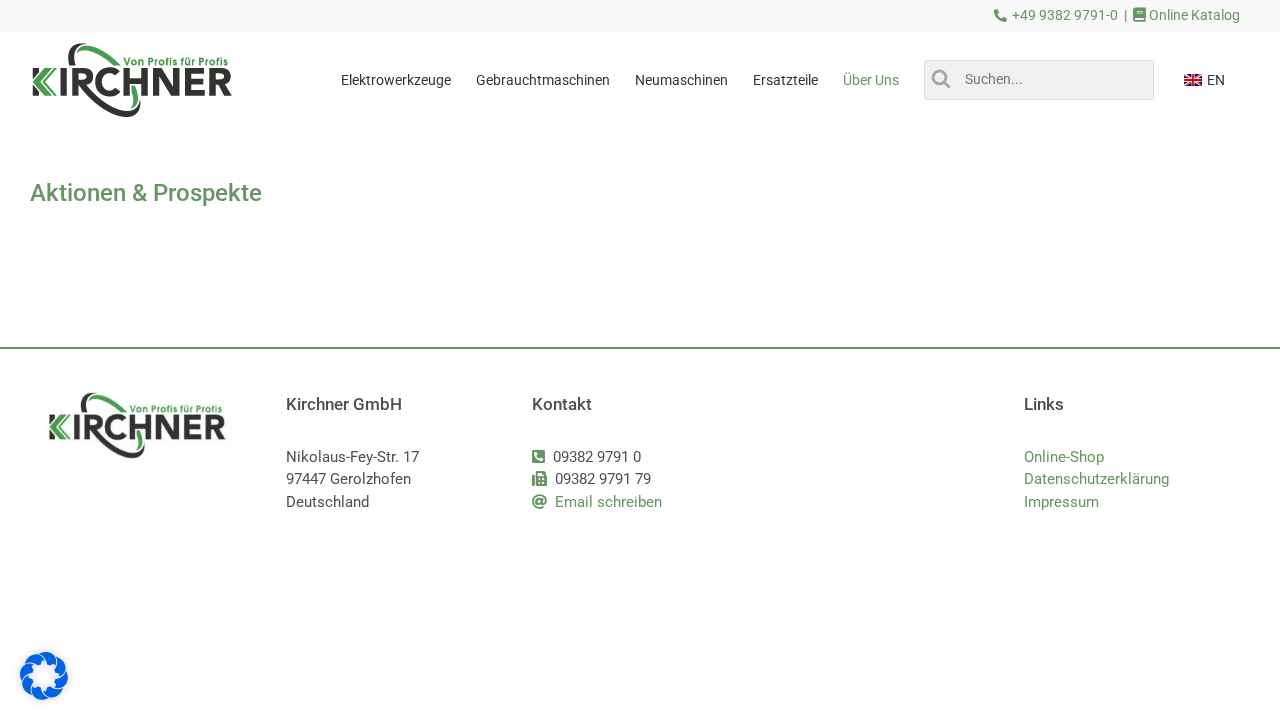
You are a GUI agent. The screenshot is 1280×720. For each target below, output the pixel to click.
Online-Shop (1064, 457)
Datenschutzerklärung (1096, 479)
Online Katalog (1193, 15)
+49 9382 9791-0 (1065, 15)
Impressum (1061, 502)
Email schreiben (608, 502)
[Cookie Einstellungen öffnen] (44, 695)
